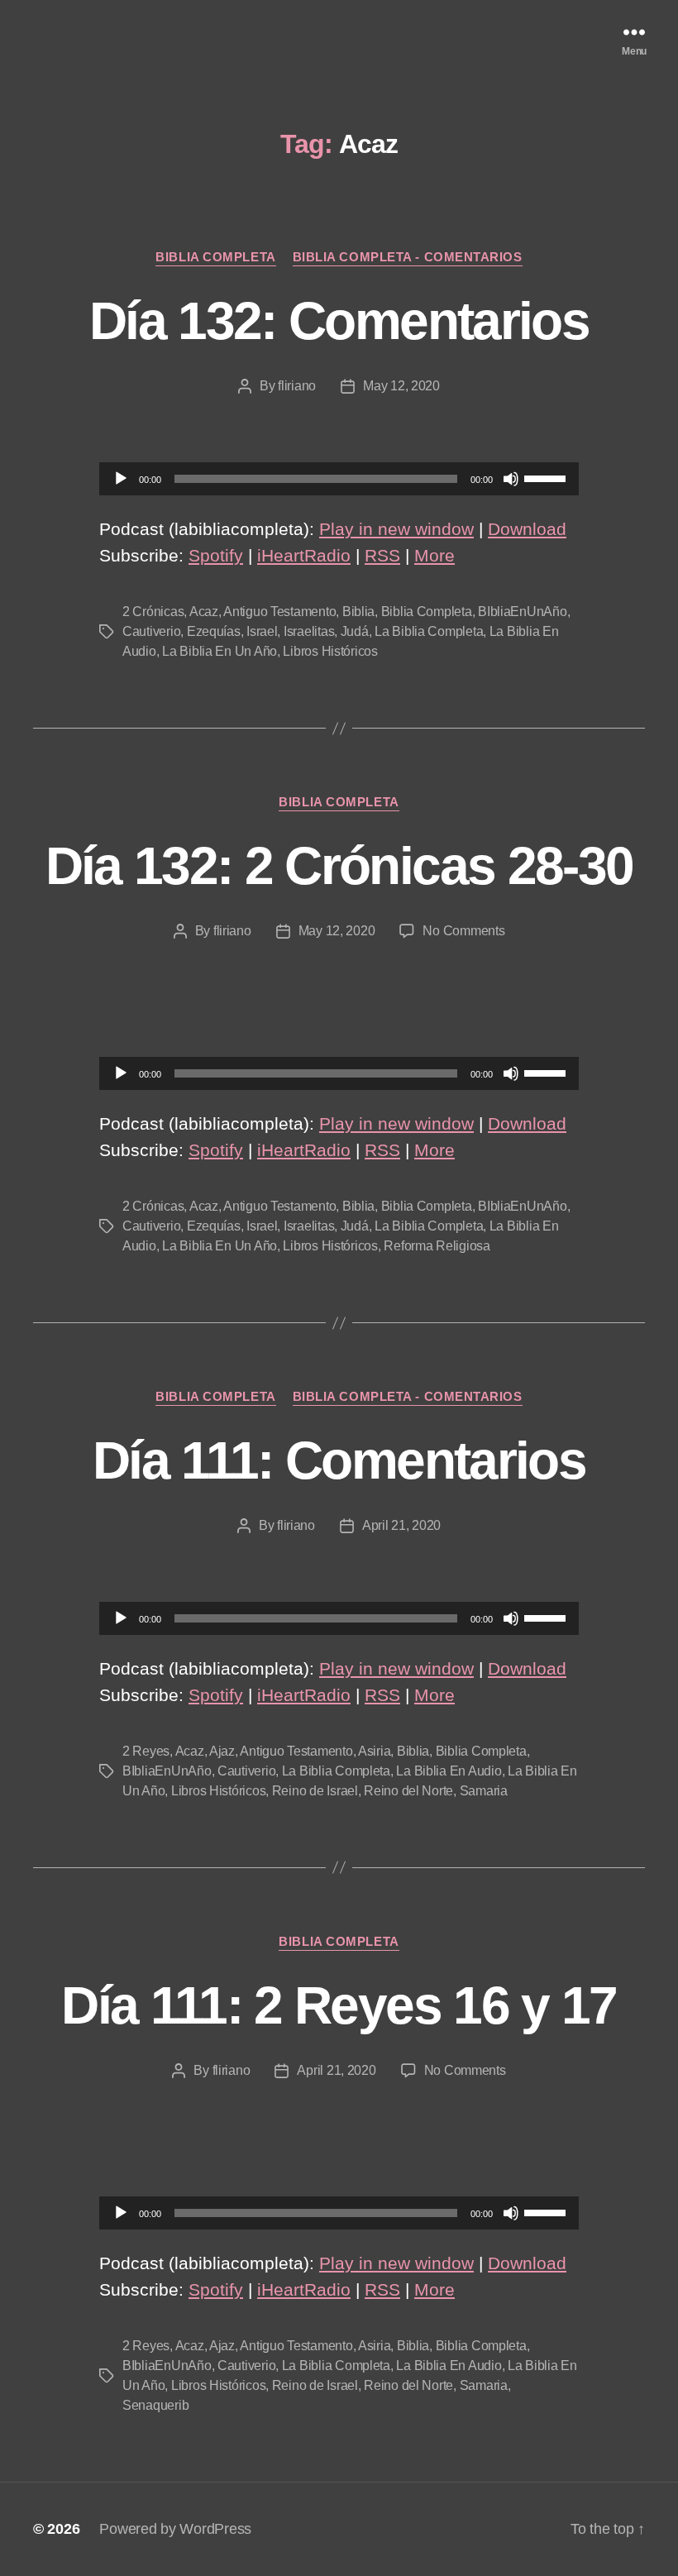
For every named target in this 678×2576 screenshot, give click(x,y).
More (434, 555)
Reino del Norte (408, 1791)
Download (527, 529)
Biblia (358, 612)
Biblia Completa (215, 257)
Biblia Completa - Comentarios (408, 257)
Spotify (216, 555)
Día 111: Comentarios (339, 1460)
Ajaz (222, 1751)
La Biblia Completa (429, 631)
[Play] (121, 479)
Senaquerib (155, 2405)
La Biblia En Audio (449, 1771)
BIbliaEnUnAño (523, 612)
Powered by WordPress (175, 2529)
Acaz (204, 612)
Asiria (374, 1751)
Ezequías (214, 631)
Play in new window (396, 529)
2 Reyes (146, 1751)
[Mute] (511, 479)
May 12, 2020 (401, 386)
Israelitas (309, 631)
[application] (339, 479)
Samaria (484, 1791)
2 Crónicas (153, 612)
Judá (355, 631)
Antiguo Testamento (279, 612)
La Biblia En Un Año (220, 651)
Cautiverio (151, 631)
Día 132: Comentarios (339, 321)
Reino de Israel (315, 1791)
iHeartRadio (304, 555)
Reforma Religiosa (437, 1246)
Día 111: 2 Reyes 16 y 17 (339, 2005)
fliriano (297, 386)
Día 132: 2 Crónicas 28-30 (339, 866)
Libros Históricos (330, 651)
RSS (382, 555)
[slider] (547, 477)
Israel (262, 631)
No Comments (463, 931)
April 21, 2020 (401, 1525)
